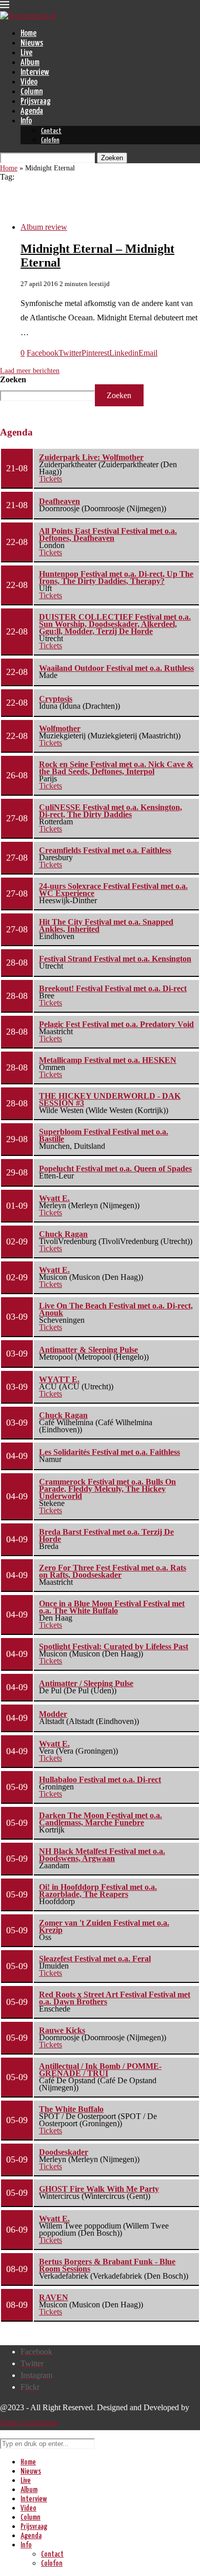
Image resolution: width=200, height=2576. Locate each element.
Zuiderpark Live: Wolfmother (91, 457)
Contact (51, 131)
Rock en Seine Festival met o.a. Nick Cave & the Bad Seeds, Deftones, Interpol (116, 768)
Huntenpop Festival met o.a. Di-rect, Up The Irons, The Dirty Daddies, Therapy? (116, 577)
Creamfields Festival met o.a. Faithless (105, 850)
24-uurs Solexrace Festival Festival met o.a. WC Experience (113, 890)
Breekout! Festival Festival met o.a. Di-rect (113, 988)
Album (30, 63)
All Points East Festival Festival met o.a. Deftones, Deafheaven (108, 534)
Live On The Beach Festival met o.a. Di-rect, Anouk (116, 1309)
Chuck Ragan (63, 1234)
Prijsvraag (36, 102)
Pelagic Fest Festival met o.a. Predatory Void (116, 1024)
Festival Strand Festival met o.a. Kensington (115, 959)
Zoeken (13, 379)
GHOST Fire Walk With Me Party (99, 2189)
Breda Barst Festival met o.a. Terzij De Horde (106, 1535)
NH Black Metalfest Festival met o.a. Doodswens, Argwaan (102, 1855)
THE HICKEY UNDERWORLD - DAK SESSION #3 (110, 1099)
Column (32, 92)
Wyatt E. (54, 1198)
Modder (53, 1714)
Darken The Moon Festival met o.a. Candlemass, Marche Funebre (101, 1819)
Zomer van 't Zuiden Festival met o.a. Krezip (104, 1926)
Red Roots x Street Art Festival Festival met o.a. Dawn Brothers (115, 1998)
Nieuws (32, 43)
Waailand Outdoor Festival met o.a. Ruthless (116, 668)
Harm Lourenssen (29, 2422)
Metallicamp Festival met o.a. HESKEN (108, 1060)
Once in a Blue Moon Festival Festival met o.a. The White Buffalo (112, 1607)
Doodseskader (64, 2152)
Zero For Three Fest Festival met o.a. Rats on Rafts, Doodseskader (113, 1571)
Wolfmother (60, 728)
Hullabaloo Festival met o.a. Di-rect (100, 1780)
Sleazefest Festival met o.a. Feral (95, 1959)
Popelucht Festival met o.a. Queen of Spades (115, 1169)
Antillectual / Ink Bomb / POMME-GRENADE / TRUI (100, 2070)
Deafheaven (59, 501)
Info (26, 121)
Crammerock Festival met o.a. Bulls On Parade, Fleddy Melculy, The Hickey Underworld (107, 1489)
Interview (35, 72)
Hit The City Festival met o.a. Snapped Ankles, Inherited (106, 925)
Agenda (32, 111)
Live (26, 53)
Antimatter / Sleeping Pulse (86, 1683)
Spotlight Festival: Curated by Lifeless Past (114, 1646)
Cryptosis (56, 699)
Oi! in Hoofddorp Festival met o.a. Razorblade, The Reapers (98, 1891)
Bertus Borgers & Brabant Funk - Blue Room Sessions (107, 2265)
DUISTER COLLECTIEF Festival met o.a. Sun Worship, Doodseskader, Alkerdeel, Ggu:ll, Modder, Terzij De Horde (115, 624)
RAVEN (54, 2297)
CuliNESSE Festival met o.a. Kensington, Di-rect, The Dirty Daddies (111, 811)
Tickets (51, 479)
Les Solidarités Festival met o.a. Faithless (109, 1452)
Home (28, 34)
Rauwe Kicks (62, 2030)
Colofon (50, 140)
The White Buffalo (71, 2109)
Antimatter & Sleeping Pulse (88, 1350)
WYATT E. (59, 1379)
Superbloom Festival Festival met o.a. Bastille (104, 1135)
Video (29, 82)
